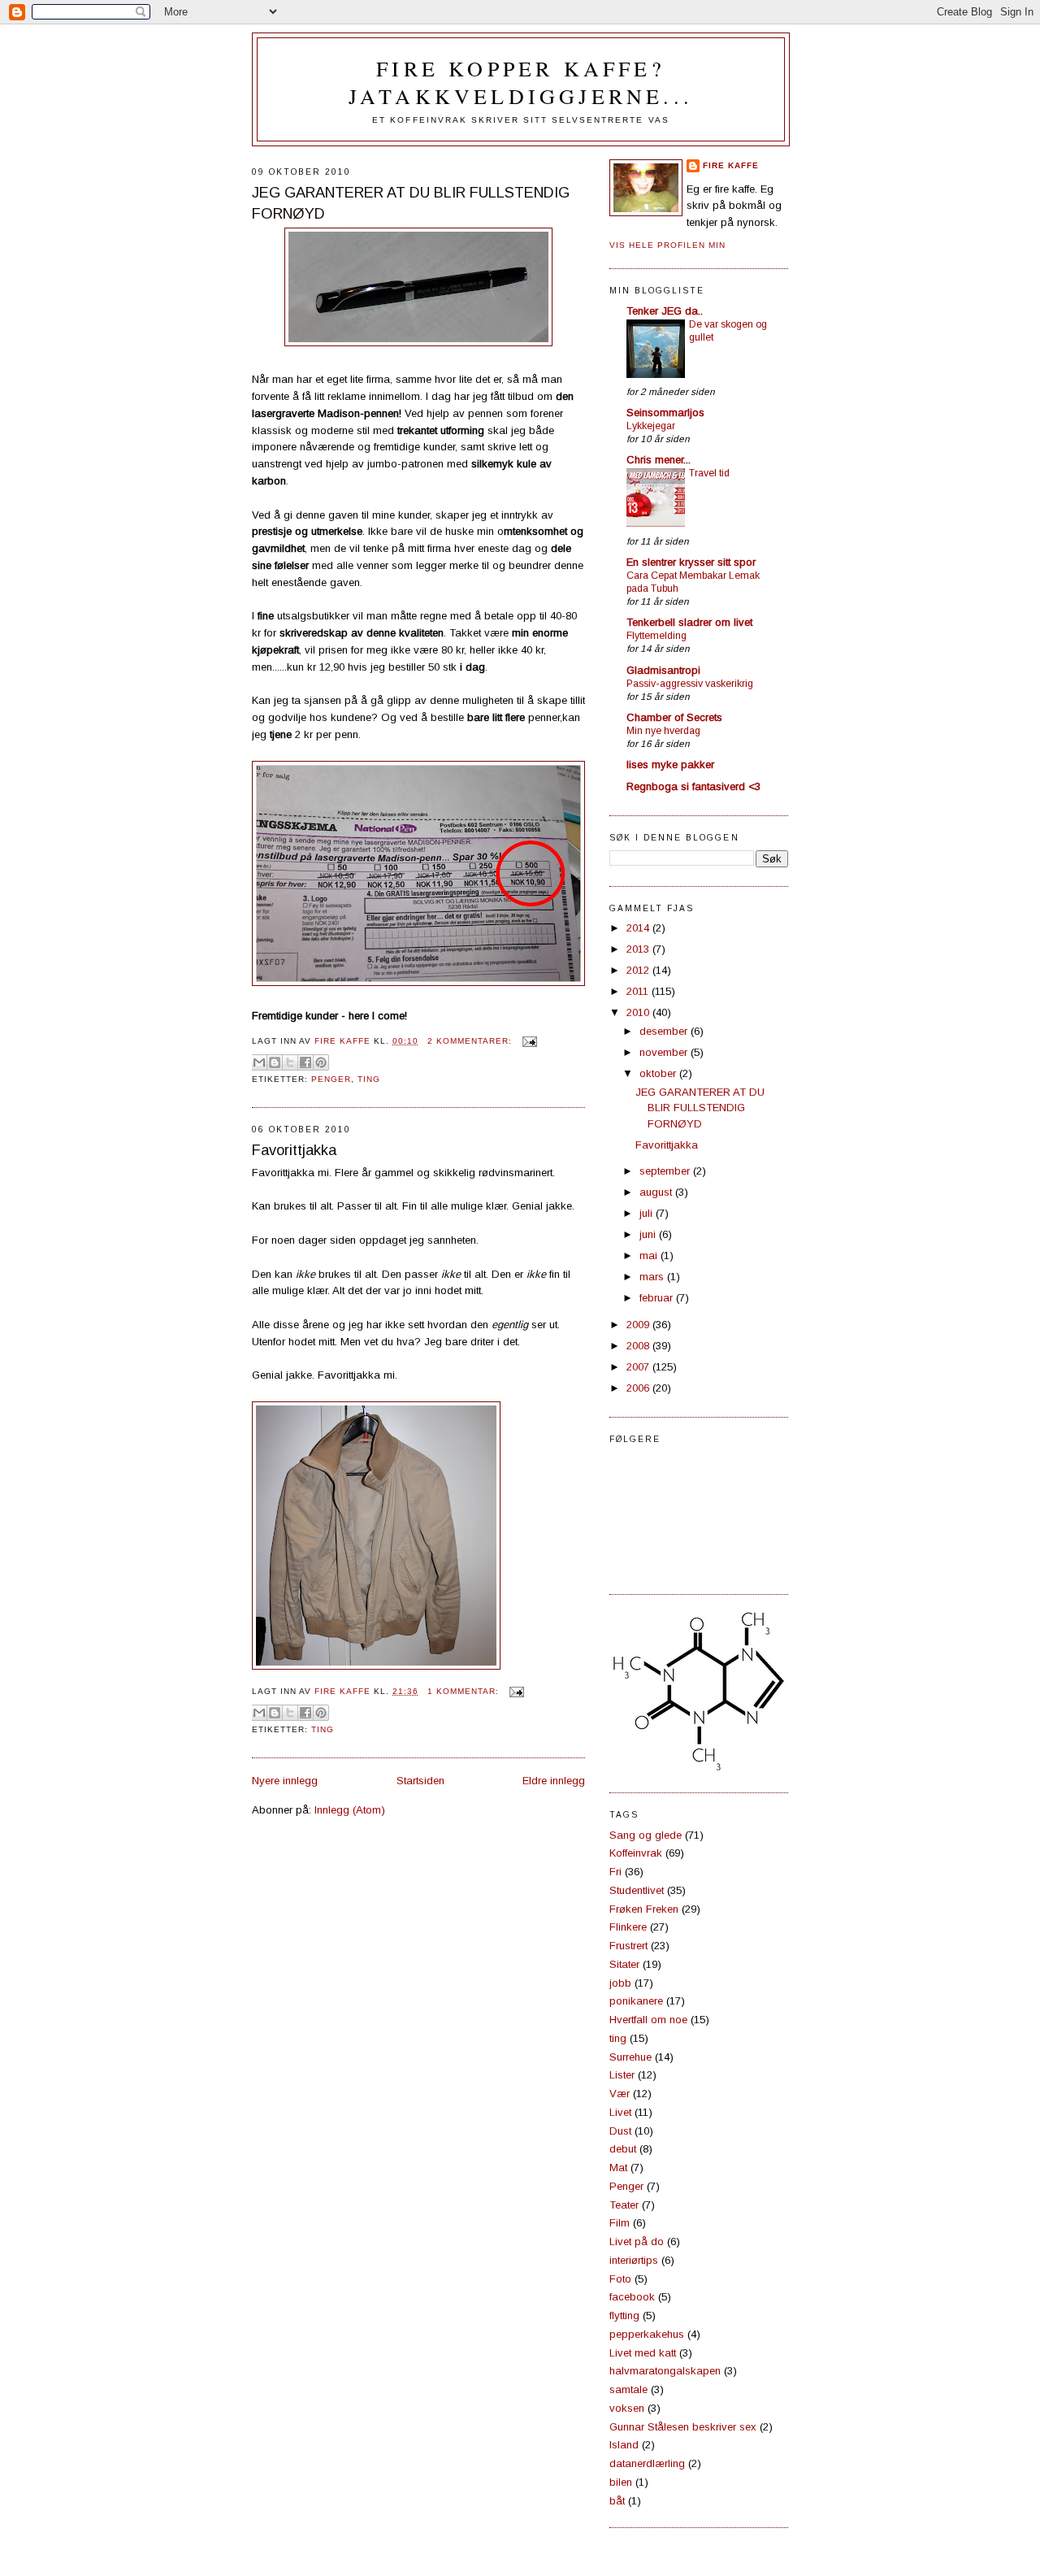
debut (623, 2149)
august (657, 1192)
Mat (618, 2168)
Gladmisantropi (663, 670)
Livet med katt (643, 2353)
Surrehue (630, 2057)
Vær (620, 2094)
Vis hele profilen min (667, 245)
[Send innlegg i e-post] (528, 1041)
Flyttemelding (656, 636)
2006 (639, 1388)
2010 (639, 1012)
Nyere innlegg (285, 1781)
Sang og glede (646, 1835)
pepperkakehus (647, 2334)
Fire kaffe (731, 165)
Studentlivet (637, 1890)
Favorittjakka (294, 1150)
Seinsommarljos (665, 413)
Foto (620, 2279)
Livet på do (637, 2242)
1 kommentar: (465, 1691)
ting (369, 1079)
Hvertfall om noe (648, 2020)
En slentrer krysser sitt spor (691, 562)
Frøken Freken (644, 1909)
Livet (620, 2112)
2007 (639, 1367)
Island (624, 2445)
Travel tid (709, 473)
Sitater (624, 1964)
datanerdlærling (647, 2463)
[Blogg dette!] (275, 1062)
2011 (639, 991)
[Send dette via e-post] (259, 1062)
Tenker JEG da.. (665, 311)
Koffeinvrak (636, 1853)
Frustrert (628, 1946)
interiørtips (634, 2260)
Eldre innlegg (554, 1781)
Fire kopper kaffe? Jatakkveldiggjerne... (521, 82)
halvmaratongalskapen (665, 2371)
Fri (615, 1872)
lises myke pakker (670, 765)
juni (649, 1234)
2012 (639, 970)
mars (653, 1277)
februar (658, 1298)
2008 (639, 1346)
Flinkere (628, 1927)
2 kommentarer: (471, 1041)
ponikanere (636, 2001)
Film (620, 2223)
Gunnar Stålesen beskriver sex (683, 2427)
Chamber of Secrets (674, 717)
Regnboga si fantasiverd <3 (693, 786)
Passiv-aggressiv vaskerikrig (690, 684)
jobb (620, 1983)
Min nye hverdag (663, 731)
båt (617, 2501)
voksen (627, 2408)
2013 (639, 949)
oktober (659, 1073)
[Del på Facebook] (305, 1062)
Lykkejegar (651, 426)
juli (648, 1213)
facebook (632, 2297)
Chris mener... (659, 460)
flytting (624, 2315)
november (665, 1052)
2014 (639, 928)
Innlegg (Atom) (350, 1810)
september (666, 1171)
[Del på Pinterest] (321, 1062)
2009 (639, 1325)
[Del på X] (290, 1062)
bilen (621, 2482)
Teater (624, 2205)
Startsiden (420, 1781)
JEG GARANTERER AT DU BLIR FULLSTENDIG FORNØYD (411, 203)
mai (650, 1255)
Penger (331, 1079)
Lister (622, 2075)
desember (665, 1031)
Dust (620, 2131)
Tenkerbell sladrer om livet (689, 622)
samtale (628, 2389)
